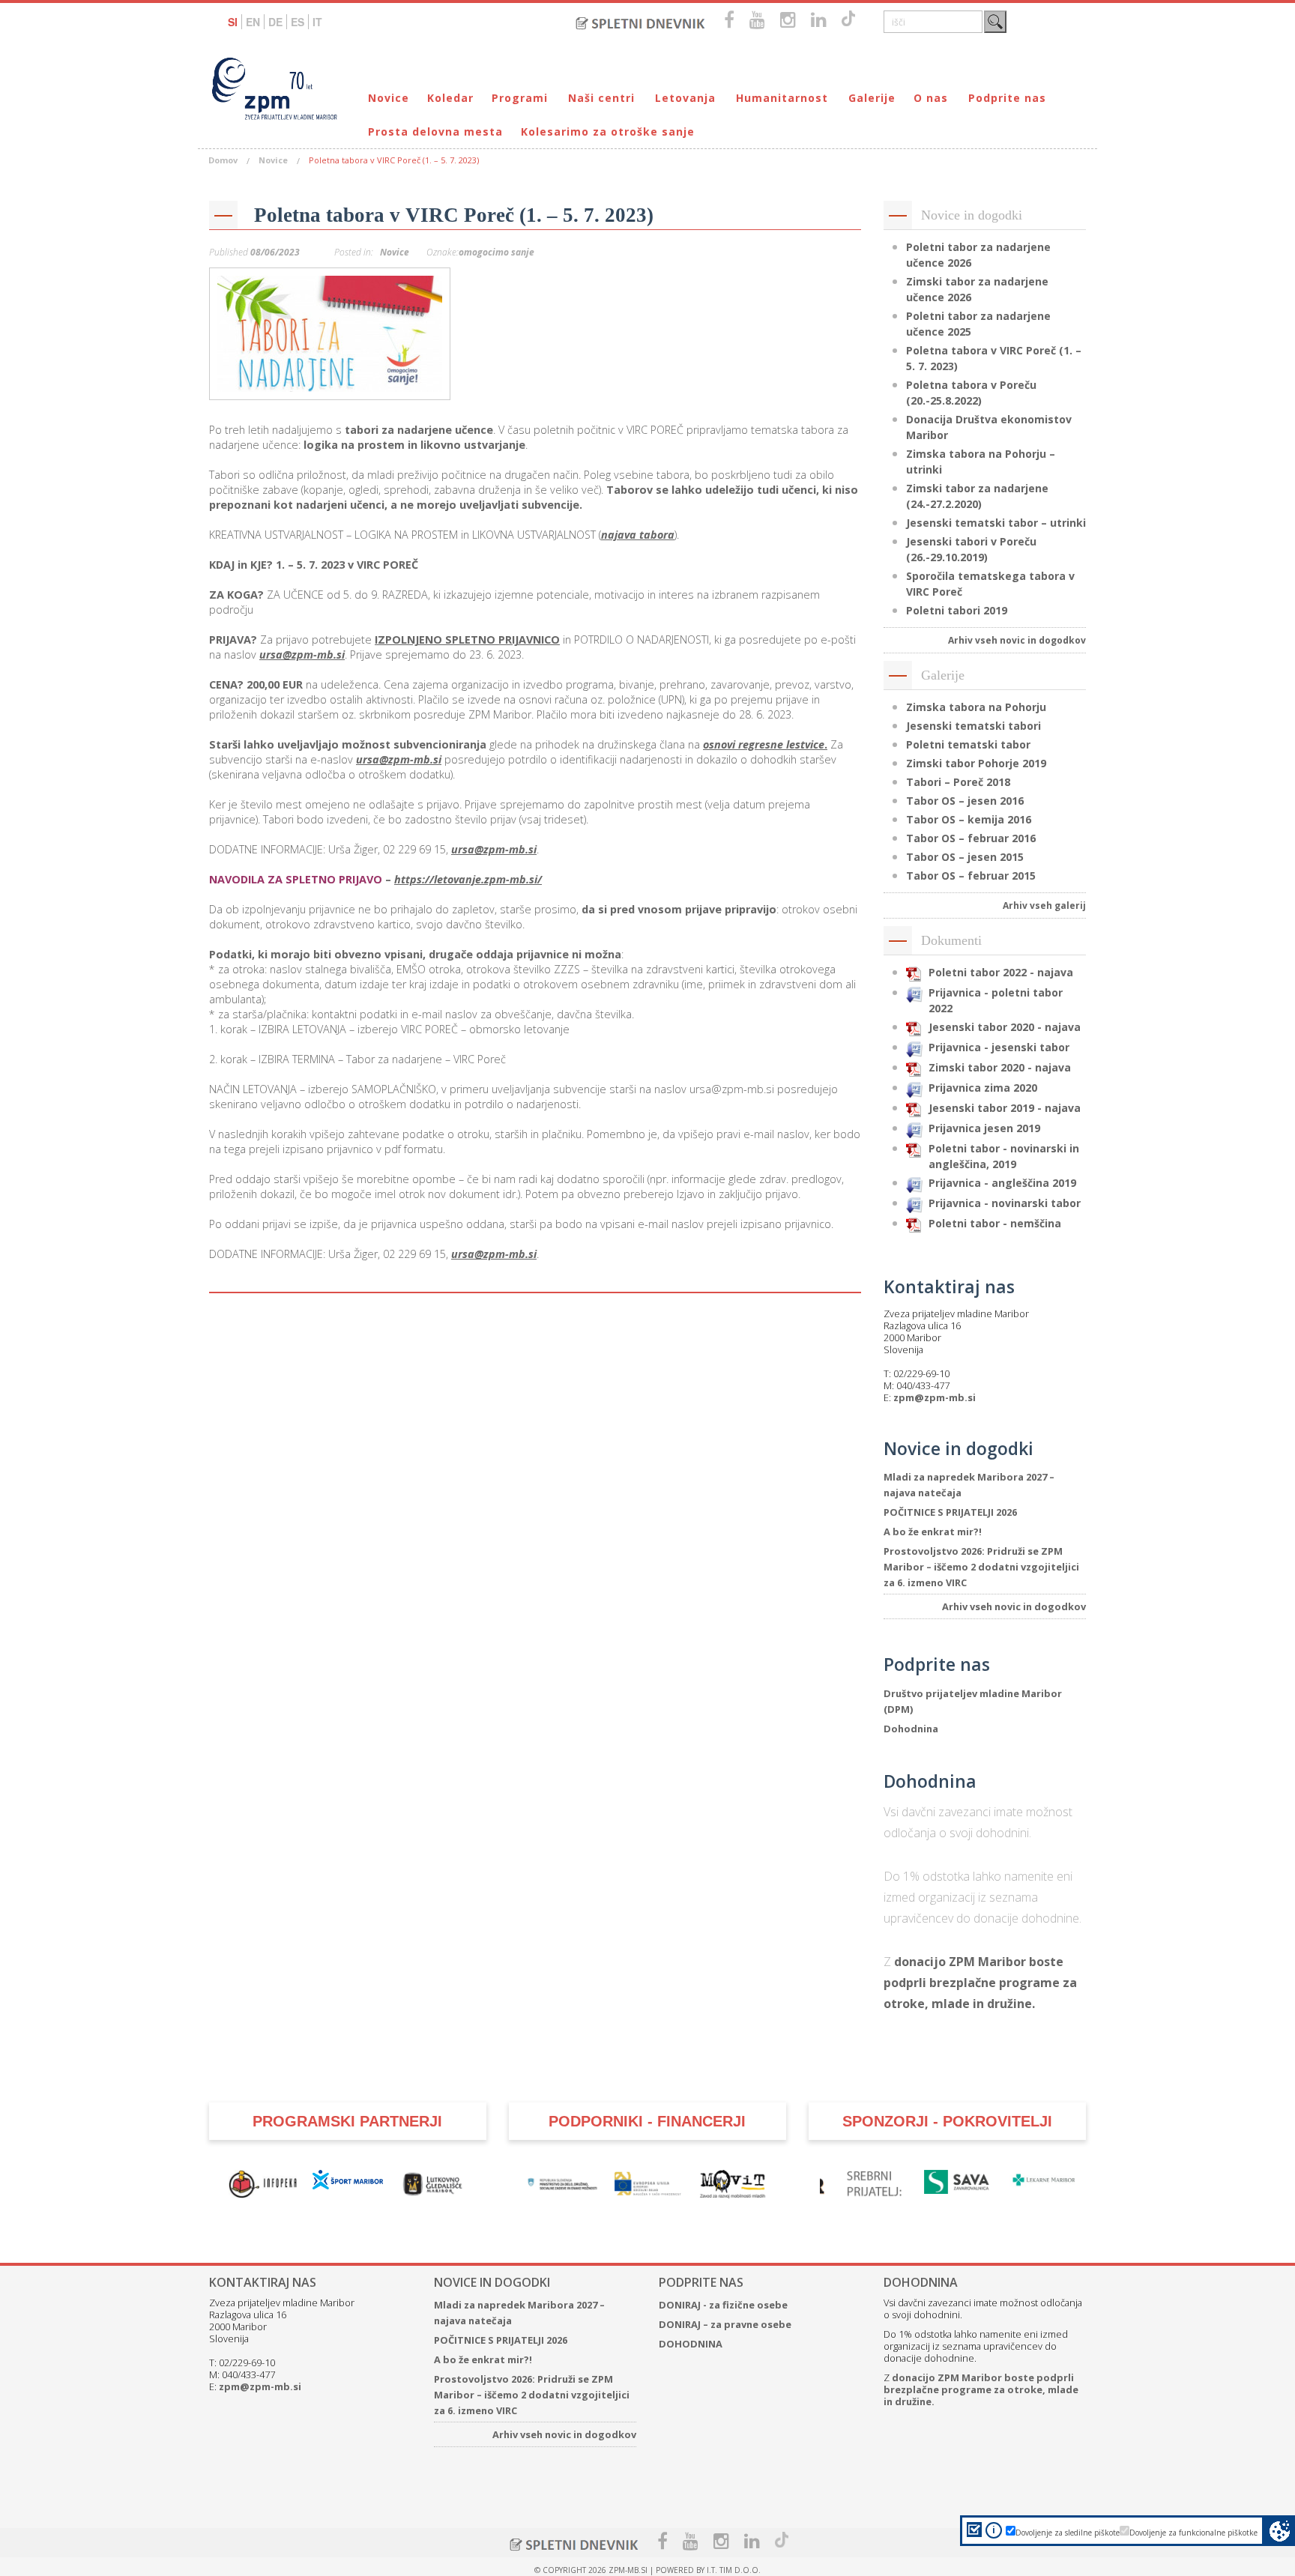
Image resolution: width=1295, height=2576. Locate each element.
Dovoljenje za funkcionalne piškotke (1193, 2533)
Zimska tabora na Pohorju (976, 707)
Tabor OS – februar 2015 (971, 876)
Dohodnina (911, 1729)
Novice (389, 98)
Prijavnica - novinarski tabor (1005, 1203)
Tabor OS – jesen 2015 (965, 857)
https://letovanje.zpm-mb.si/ (468, 879)
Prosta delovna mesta (435, 131)
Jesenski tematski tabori (973, 726)
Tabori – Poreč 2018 (958, 782)
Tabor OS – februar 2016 (971, 838)
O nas (931, 98)
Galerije (872, 98)
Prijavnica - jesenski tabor (999, 1047)
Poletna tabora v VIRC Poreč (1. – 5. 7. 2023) (454, 215)
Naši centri (601, 98)
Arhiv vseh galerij (1044, 905)
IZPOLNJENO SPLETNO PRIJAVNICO (467, 640)
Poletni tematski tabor (968, 744)
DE (275, 22)
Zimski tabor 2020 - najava (1000, 1067)
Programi (520, 98)
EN (253, 22)
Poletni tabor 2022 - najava (1001, 972)
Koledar (450, 98)
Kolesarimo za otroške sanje (608, 131)
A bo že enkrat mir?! (933, 1532)
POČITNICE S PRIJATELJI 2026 (950, 1512)
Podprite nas (1007, 98)
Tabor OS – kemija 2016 (969, 819)
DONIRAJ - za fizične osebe (723, 2305)
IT (317, 22)
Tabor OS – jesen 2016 (965, 801)
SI (233, 22)
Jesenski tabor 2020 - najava (1005, 1027)
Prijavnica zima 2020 (983, 1088)
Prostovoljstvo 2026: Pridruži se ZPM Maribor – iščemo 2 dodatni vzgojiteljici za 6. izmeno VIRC (981, 1567)
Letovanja (685, 98)
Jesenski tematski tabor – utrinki (996, 523)
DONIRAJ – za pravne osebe (725, 2324)
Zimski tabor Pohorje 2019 (976, 763)
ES (298, 22)
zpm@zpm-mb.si (935, 1397)
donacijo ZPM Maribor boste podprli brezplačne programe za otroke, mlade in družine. (980, 1983)
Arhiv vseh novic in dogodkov (1017, 640)
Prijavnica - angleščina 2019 (1002, 1183)
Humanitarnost (782, 98)
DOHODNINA (691, 2344)
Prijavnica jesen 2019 (984, 1128)
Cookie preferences (1280, 2531)
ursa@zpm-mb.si (302, 654)
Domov (223, 160)
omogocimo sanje (496, 252)
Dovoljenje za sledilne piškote (1068, 2533)
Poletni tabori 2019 (957, 610)
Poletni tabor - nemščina (995, 1223)
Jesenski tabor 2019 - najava (1005, 1108)
